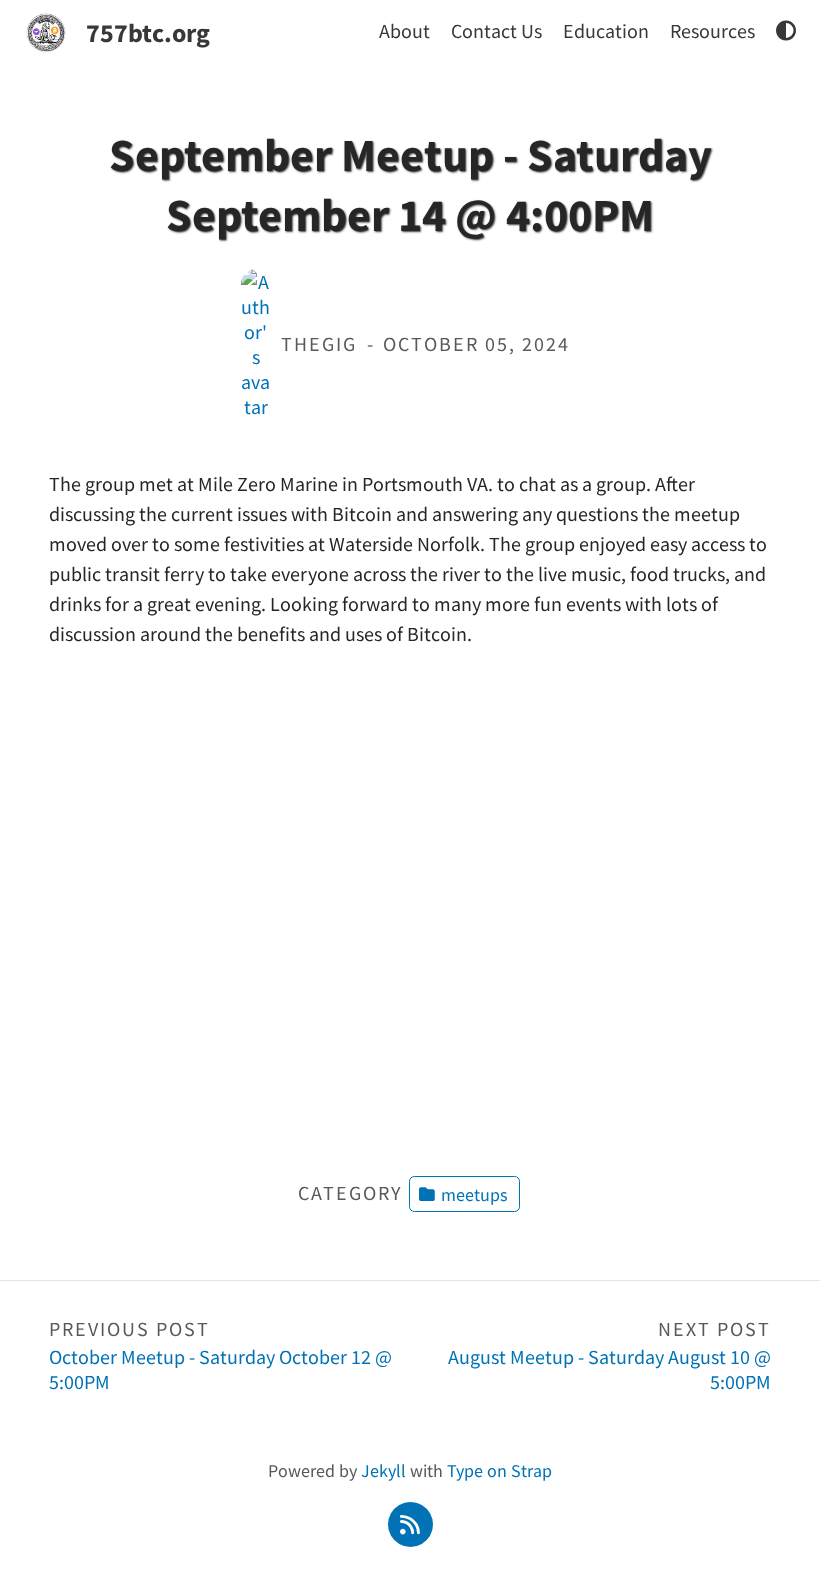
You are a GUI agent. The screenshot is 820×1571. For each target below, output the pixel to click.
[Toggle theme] (786, 30)
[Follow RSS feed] (410, 1522)
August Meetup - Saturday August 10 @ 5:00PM (609, 1355)
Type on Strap (499, 1470)
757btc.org (148, 32)
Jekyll (383, 1470)
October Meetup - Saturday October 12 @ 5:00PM (220, 1355)
